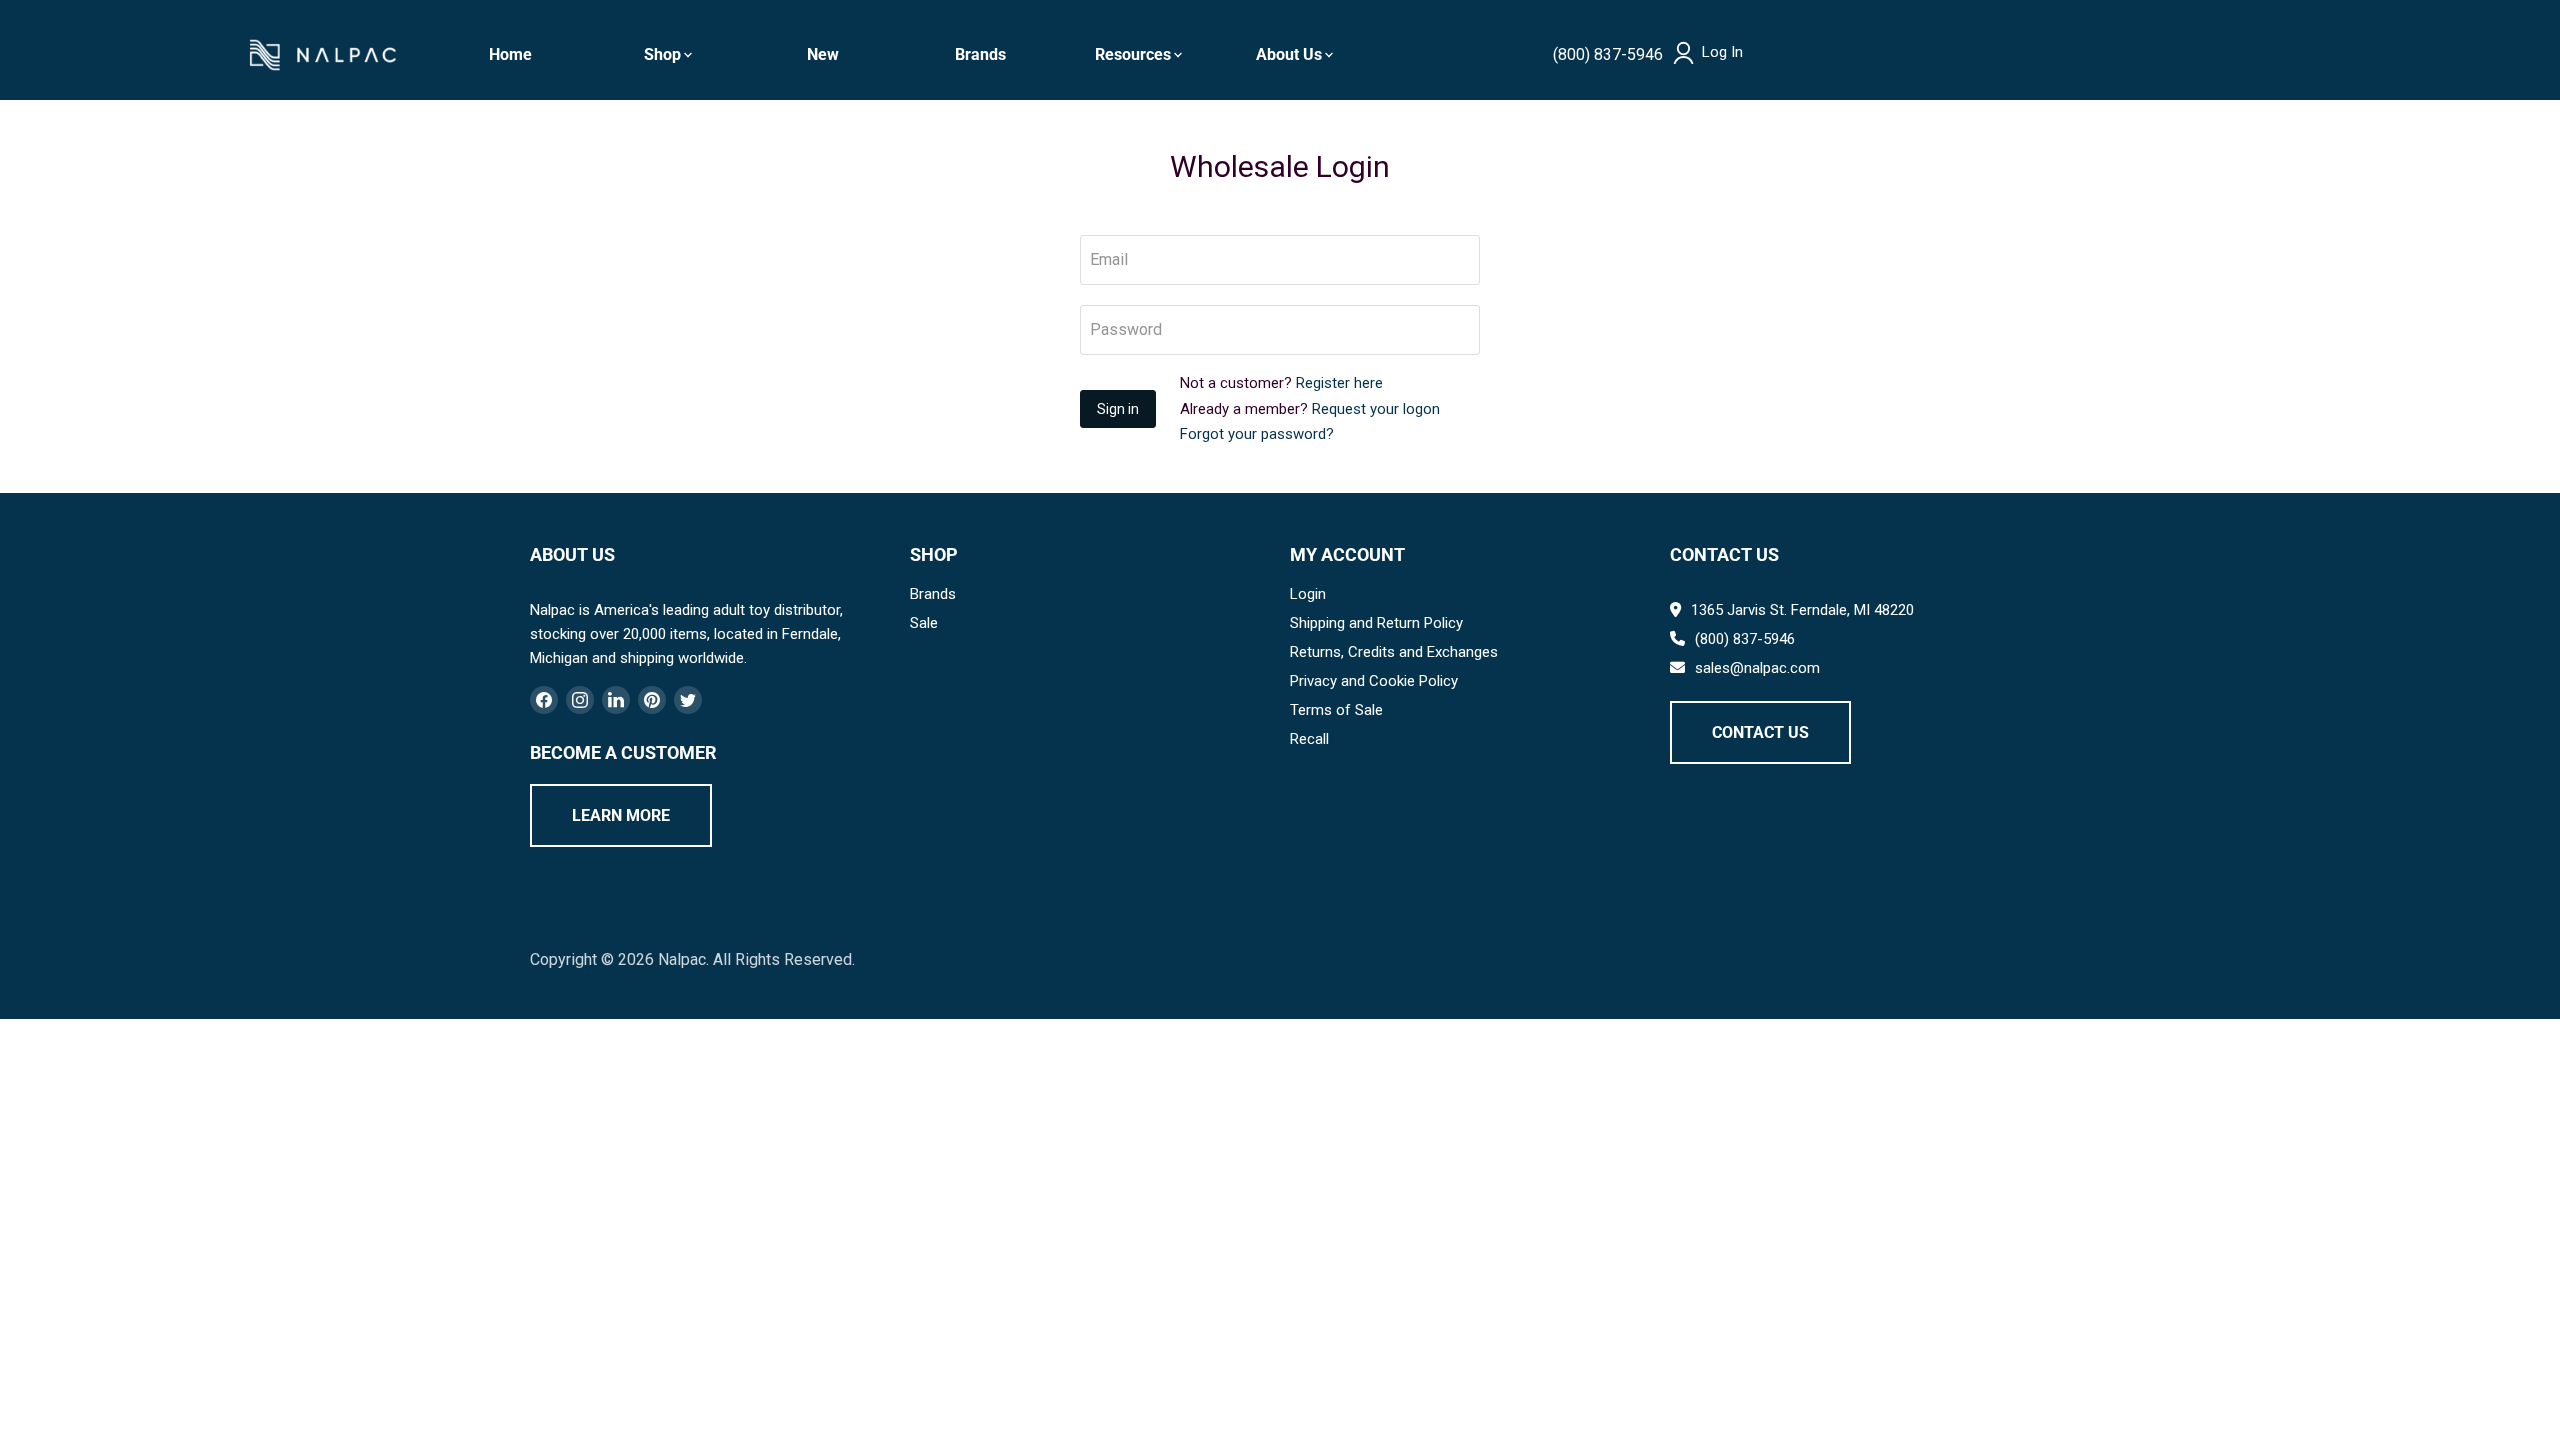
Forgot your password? (1257, 434)
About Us (1289, 54)
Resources (1133, 54)
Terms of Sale (1336, 710)
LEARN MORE (621, 815)
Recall (1309, 739)
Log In (1722, 52)
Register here (1339, 383)
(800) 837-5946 (1608, 54)
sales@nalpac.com (1757, 668)
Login (1308, 594)
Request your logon (1376, 409)
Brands (980, 54)
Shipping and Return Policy (1376, 623)
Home (510, 54)
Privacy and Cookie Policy (1374, 681)
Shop (662, 54)
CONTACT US (1760, 732)
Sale (924, 623)
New (823, 54)
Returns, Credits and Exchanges (1394, 652)
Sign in (1118, 409)
